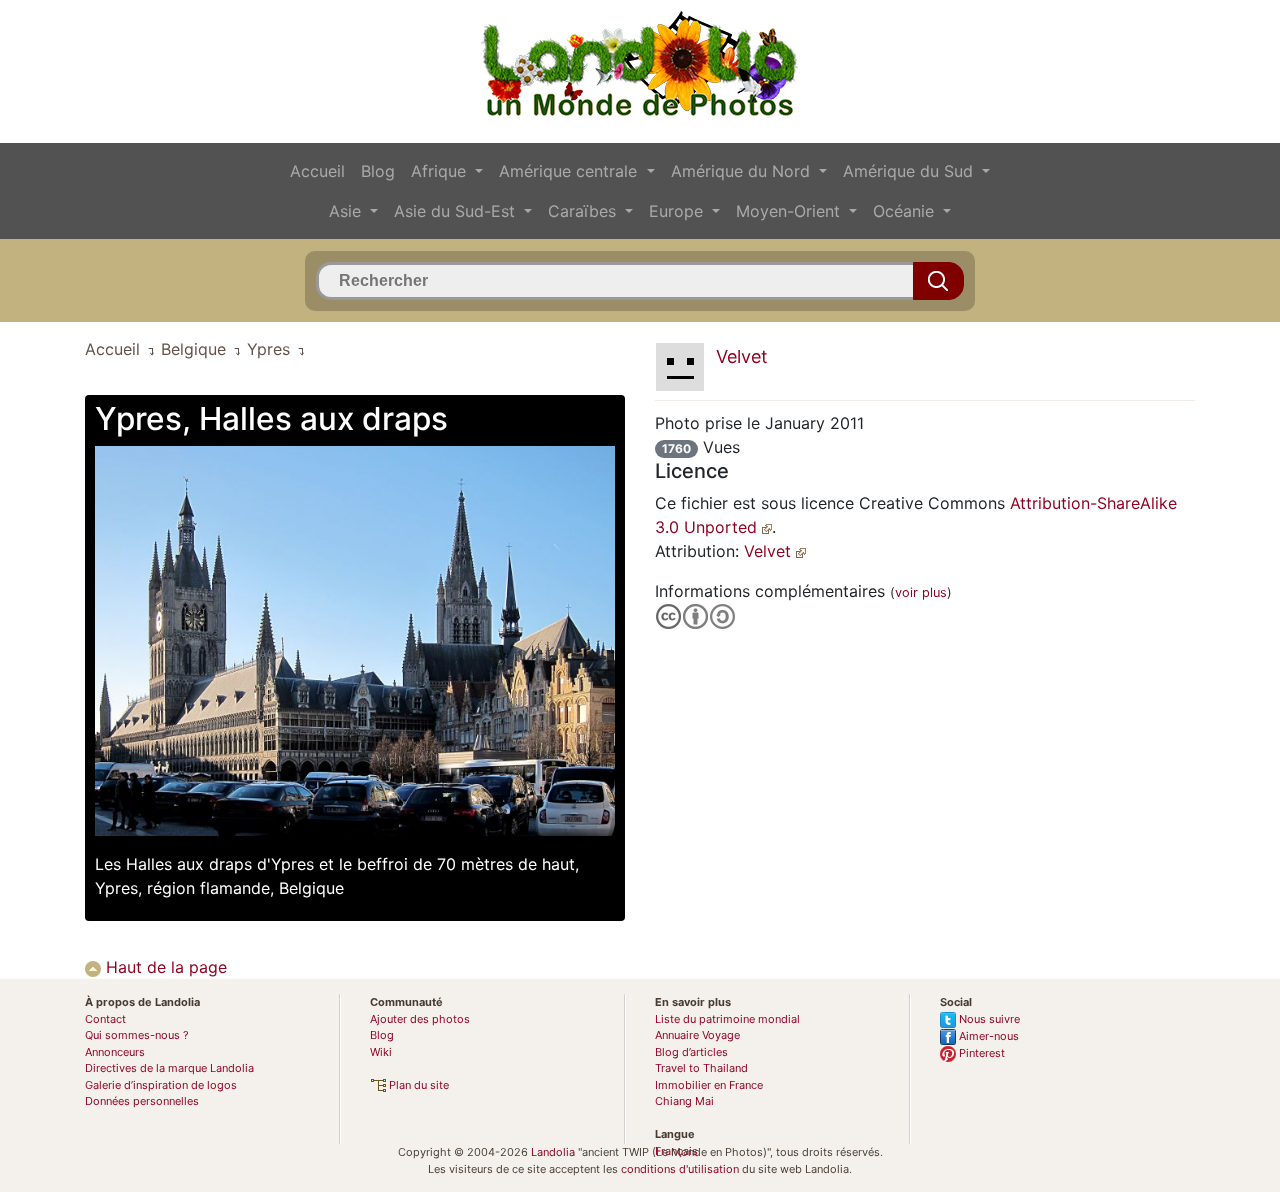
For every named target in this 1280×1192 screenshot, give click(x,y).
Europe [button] (678, 211)
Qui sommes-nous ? (137, 1035)
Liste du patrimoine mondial (727, 1019)
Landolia (553, 1152)
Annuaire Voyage (697, 1035)
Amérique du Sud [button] (910, 171)
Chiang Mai (684, 1101)
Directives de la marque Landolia (169, 1068)
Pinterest (980, 1053)
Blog (378, 171)
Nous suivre (988, 1019)
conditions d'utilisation (680, 1169)
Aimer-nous (987, 1036)
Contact (105, 1019)
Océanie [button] (906, 211)
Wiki (381, 1052)
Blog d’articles (691, 1052)
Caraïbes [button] (584, 211)
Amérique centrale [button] (570, 171)
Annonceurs (115, 1052)
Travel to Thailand (701, 1068)
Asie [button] (347, 211)
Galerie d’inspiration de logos (161, 1085)
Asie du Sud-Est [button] (457, 211)
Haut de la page (164, 967)
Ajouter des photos (420, 1019)
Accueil (317, 171)
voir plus (921, 592)
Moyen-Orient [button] (790, 211)
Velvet (770, 551)
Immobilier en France (709, 1085)
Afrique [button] (441, 171)
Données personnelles (142, 1101)
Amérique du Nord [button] (743, 171)
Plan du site (417, 1085)
